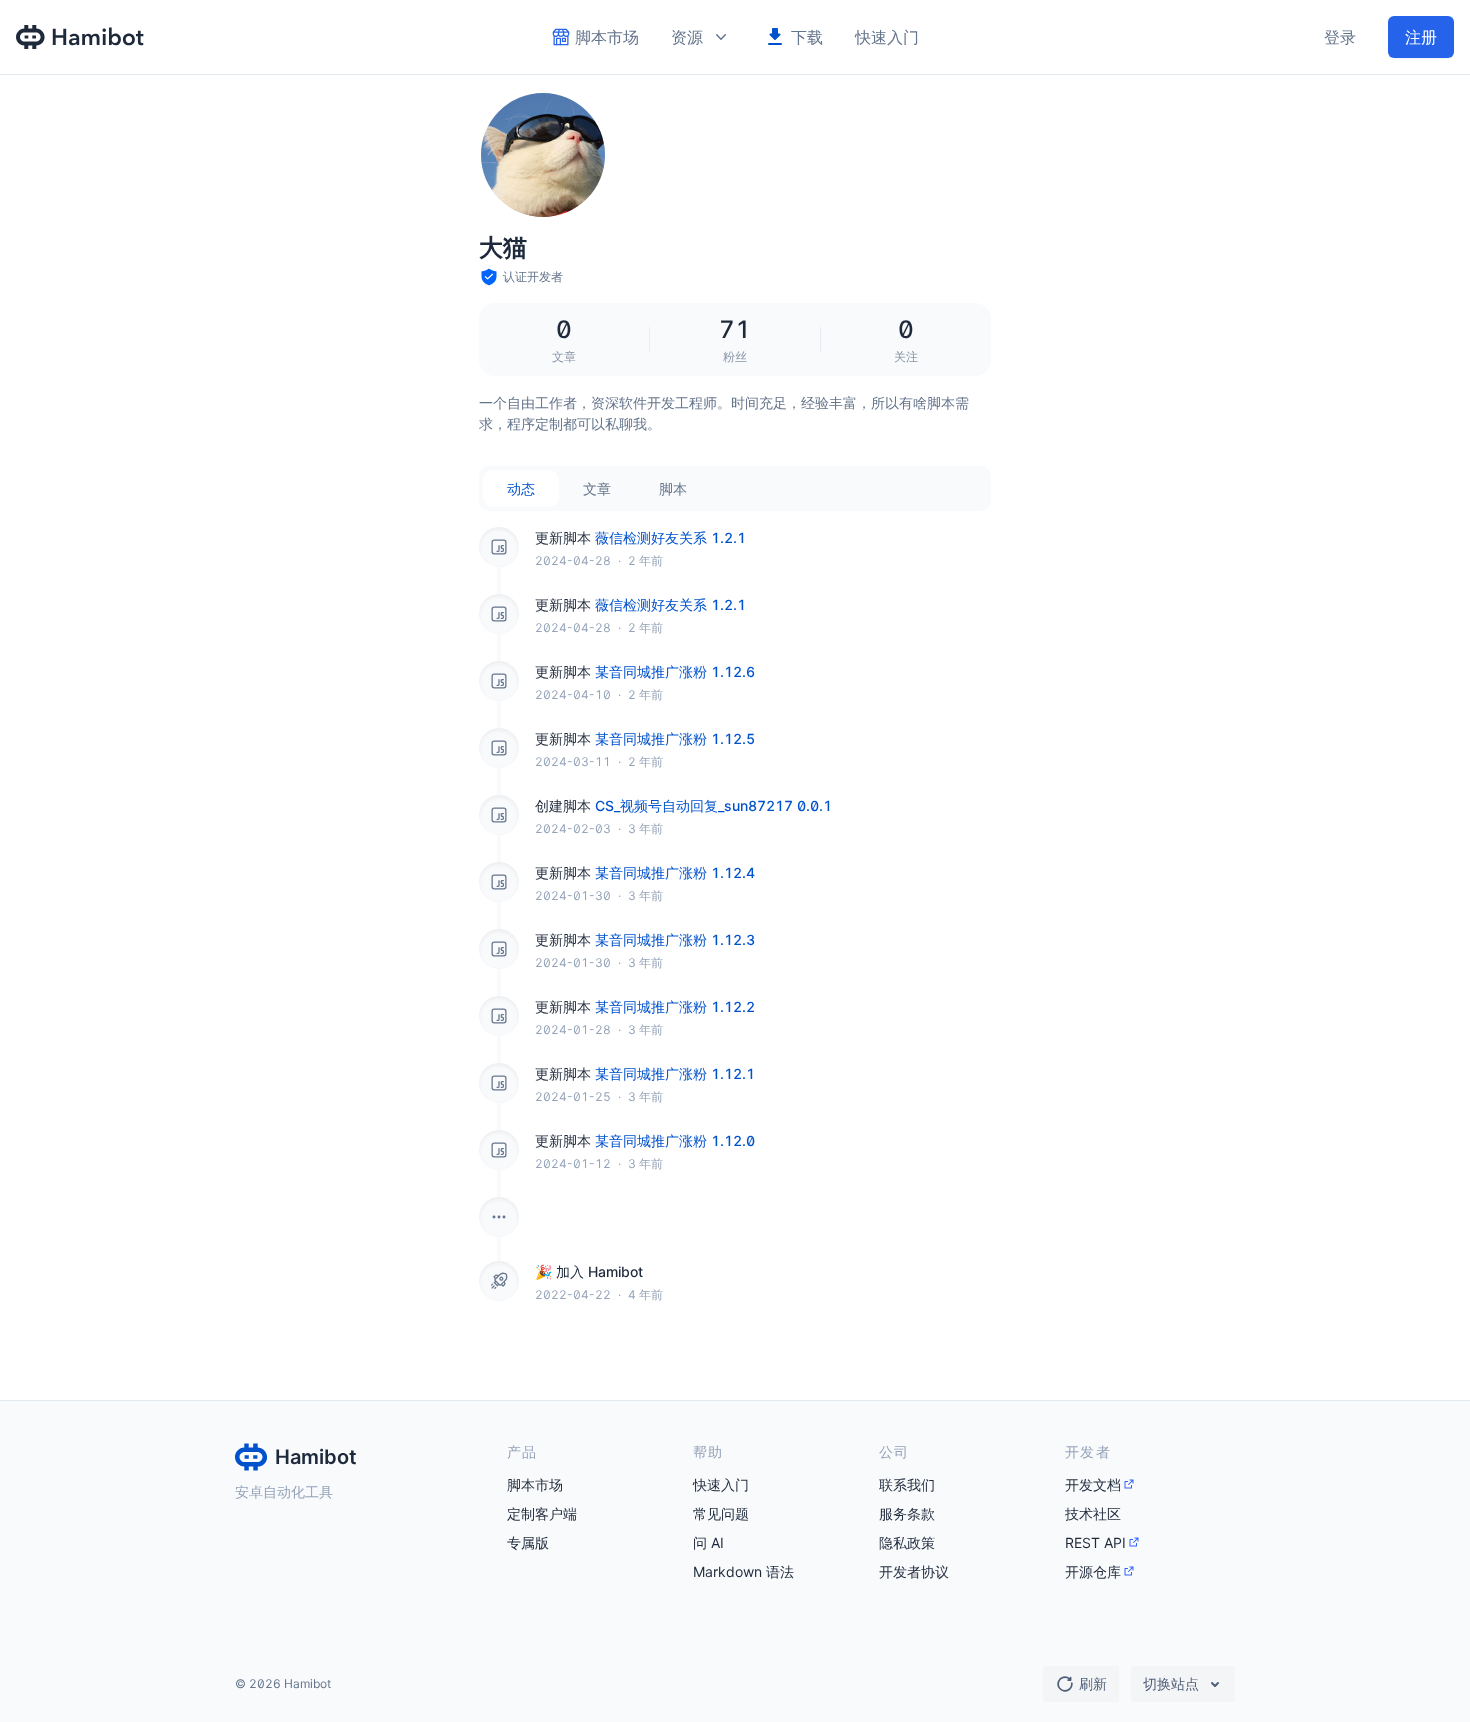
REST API (1095, 1542)
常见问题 (721, 1513)
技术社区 (1093, 1513)
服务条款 (907, 1513)
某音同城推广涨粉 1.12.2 (675, 1006)
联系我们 (907, 1484)
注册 (1421, 37)
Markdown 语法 (743, 1571)
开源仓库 (1093, 1571)
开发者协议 (914, 1571)
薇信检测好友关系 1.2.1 (670, 537)
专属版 (528, 1542)
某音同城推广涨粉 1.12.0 (675, 1140)
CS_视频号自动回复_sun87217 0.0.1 (713, 805)
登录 (1340, 37)
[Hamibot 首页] (81, 37)
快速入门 (887, 37)
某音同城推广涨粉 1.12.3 (675, 939)
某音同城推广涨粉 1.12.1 (675, 1073)
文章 (597, 488)
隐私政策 (907, 1542)
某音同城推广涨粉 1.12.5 (675, 738)
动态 (521, 488)
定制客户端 (542, 1513)
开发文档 (1093, 1484)
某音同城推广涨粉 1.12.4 (675, 872)
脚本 (673, 488)
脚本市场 (535, 1484)
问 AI (708, 1542)
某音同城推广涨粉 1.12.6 (675, 671)
